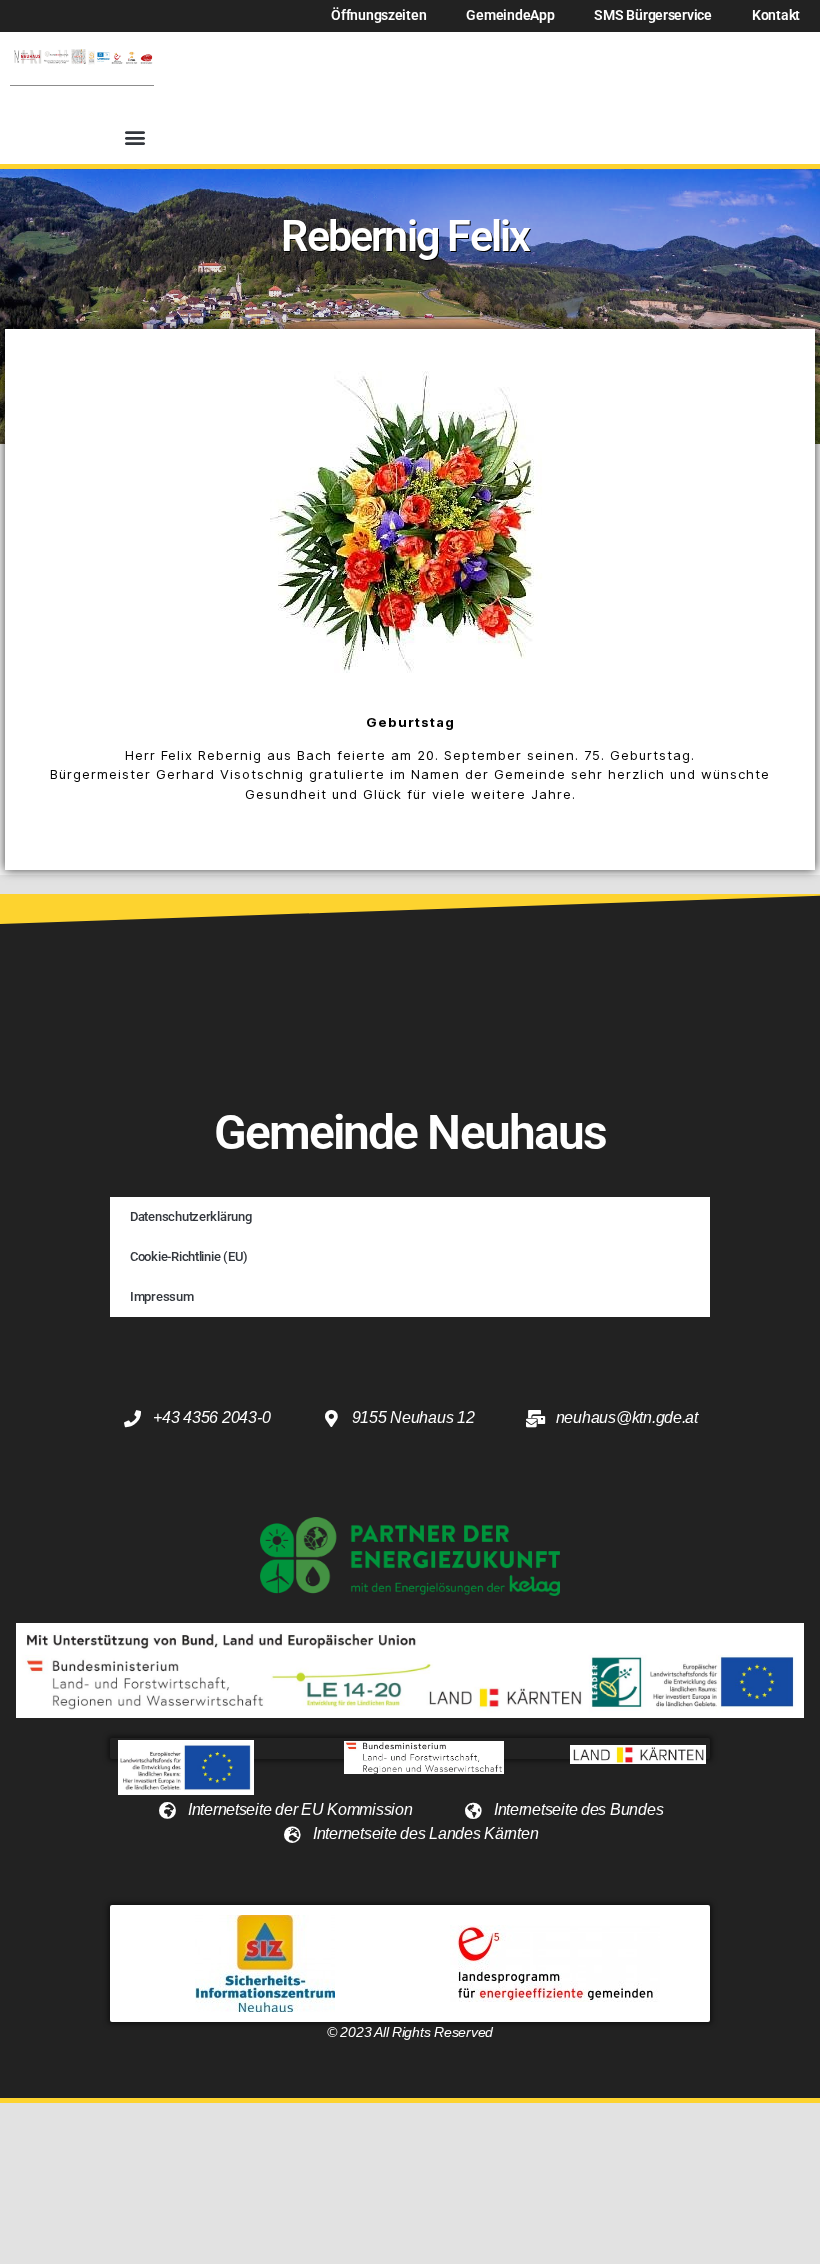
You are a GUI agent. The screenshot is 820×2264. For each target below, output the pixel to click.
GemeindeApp (510, 15)
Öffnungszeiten (378, 15)
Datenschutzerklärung (191, 1216)
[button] (134, 137)
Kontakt (776, 15)
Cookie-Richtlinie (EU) (189, 1256)
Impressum (162, 1296)
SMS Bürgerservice (652, 15)
